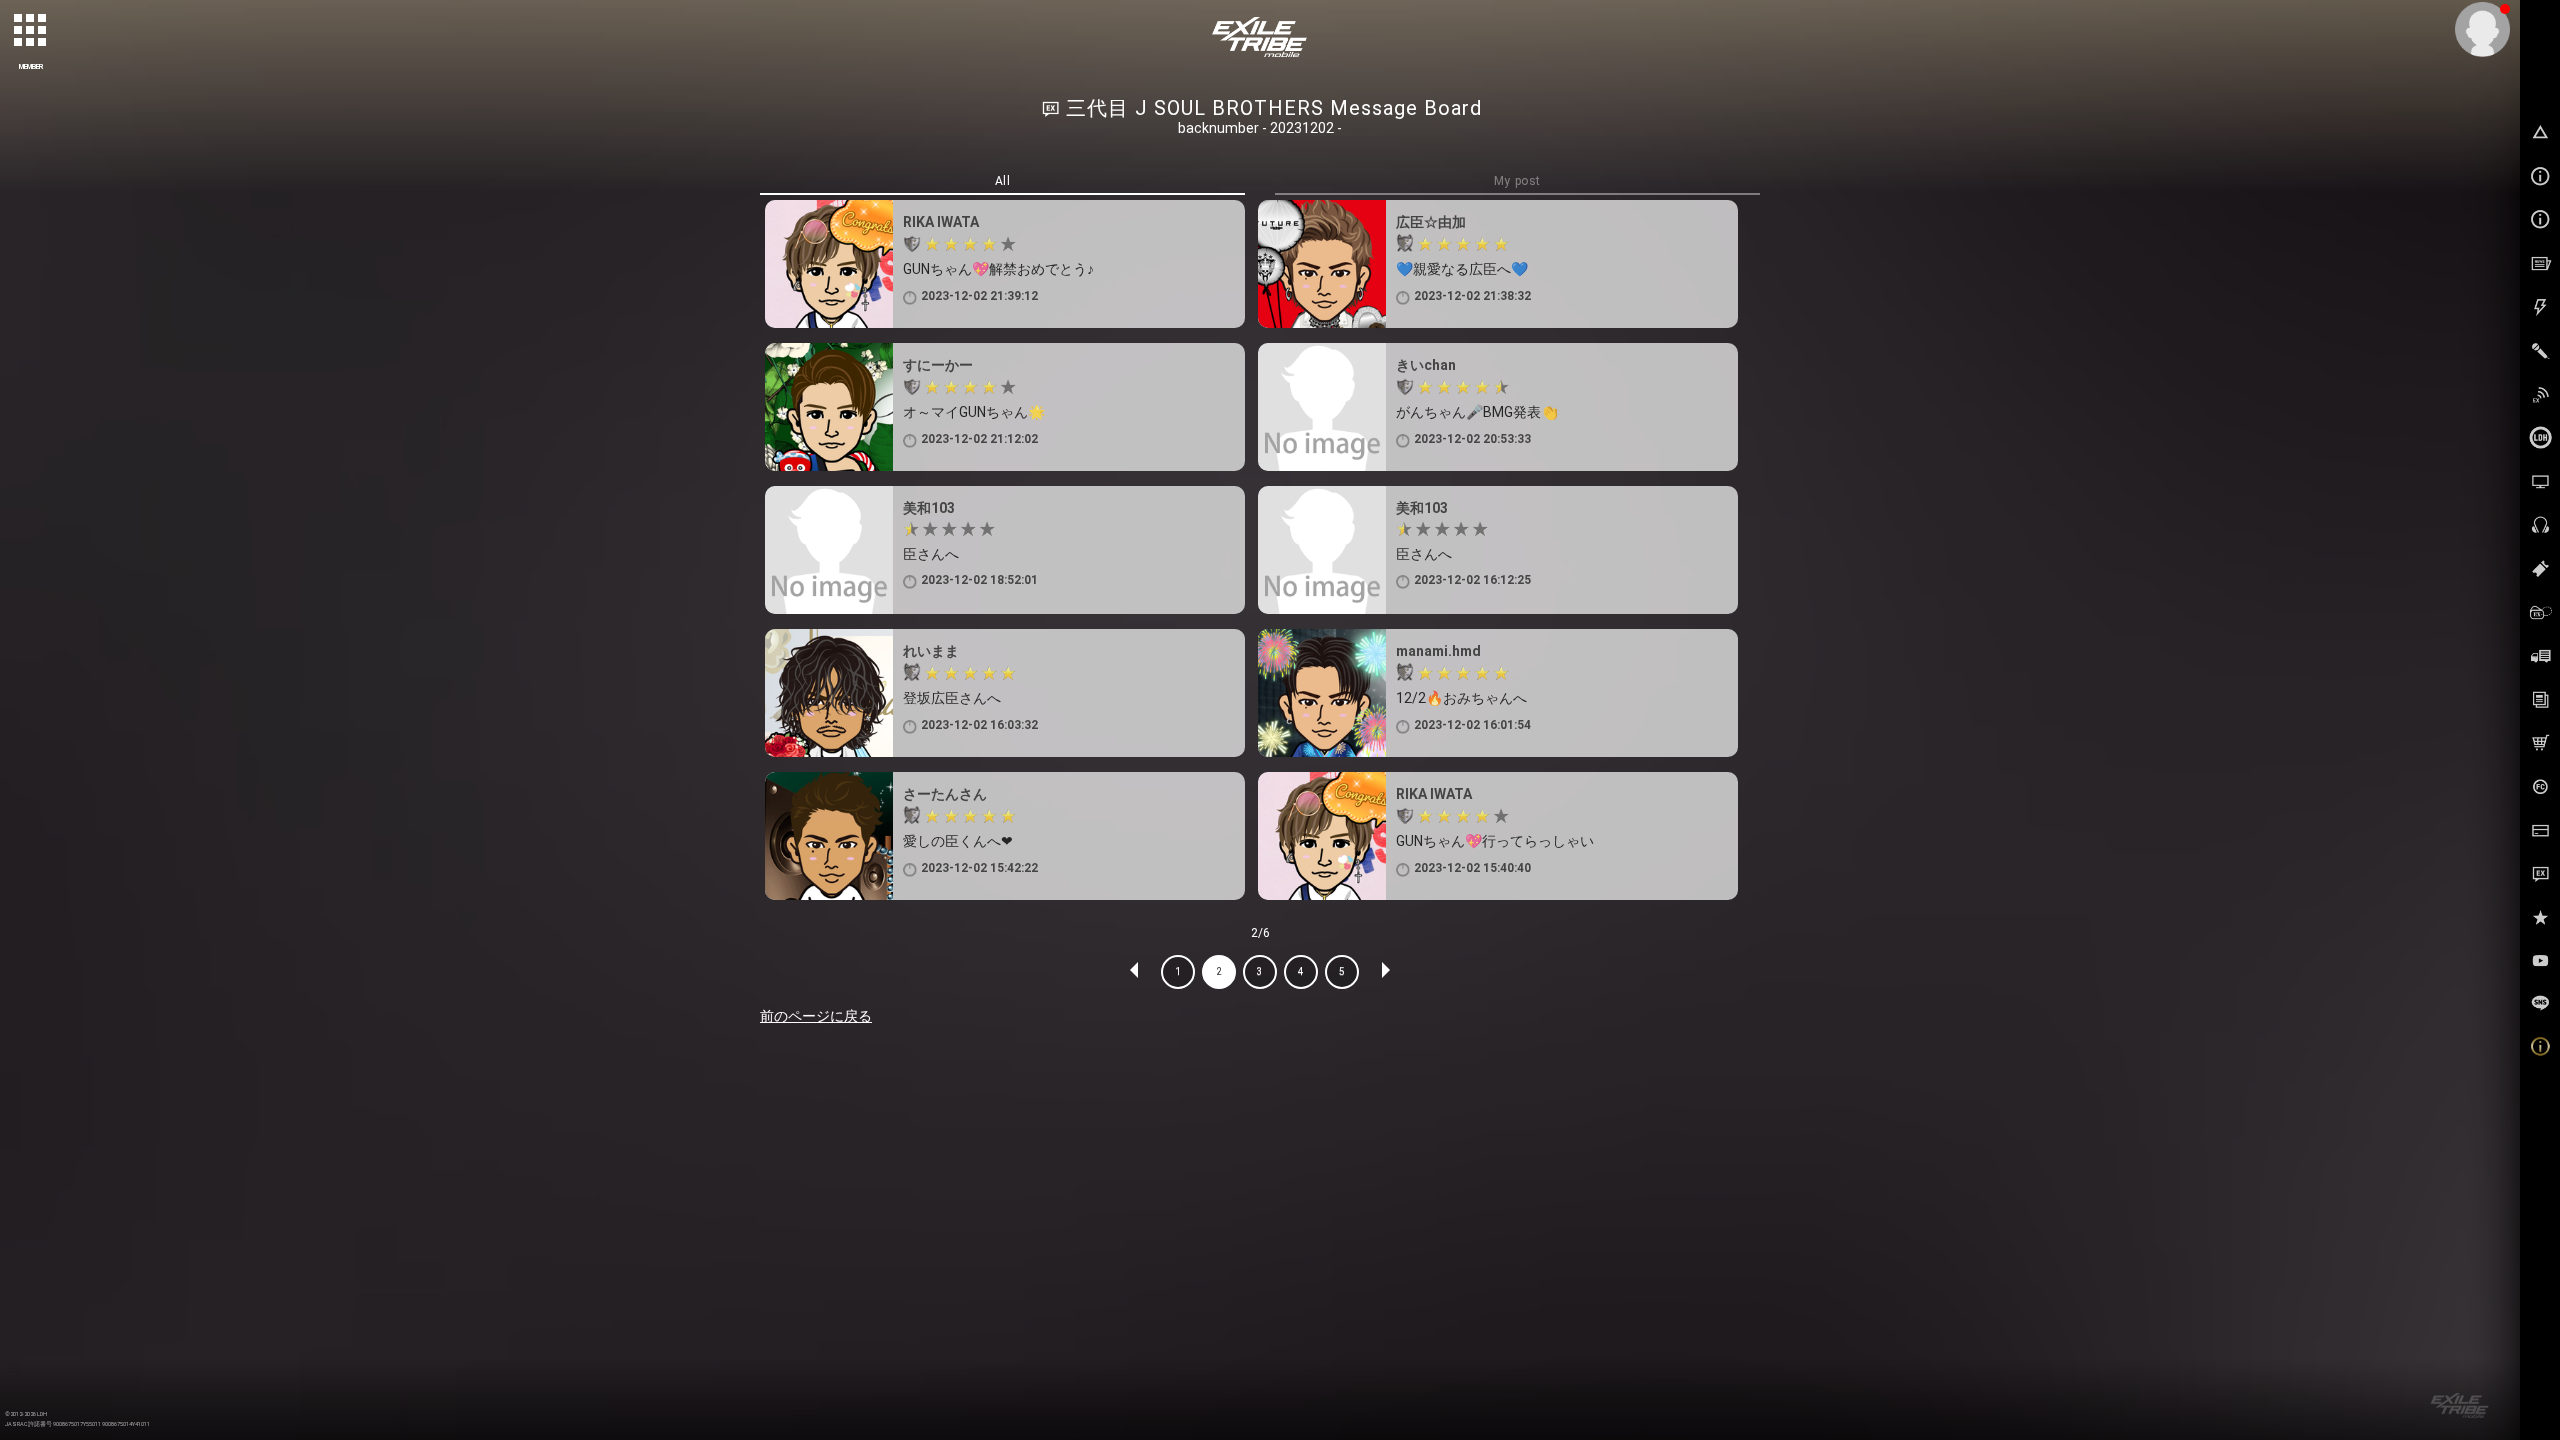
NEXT (1385, 972)
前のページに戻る (816, 1016)
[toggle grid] (31, 31)
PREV (1135, 972)
